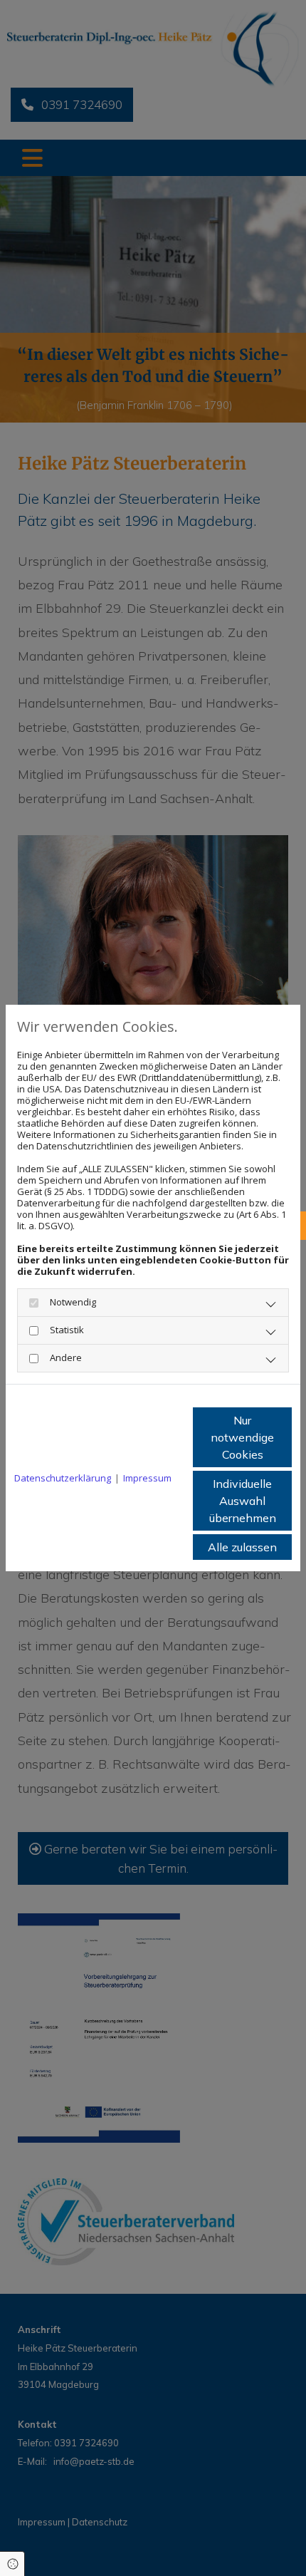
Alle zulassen (242, 1547)
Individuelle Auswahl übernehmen (243, 1501)
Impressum (147, 1478)
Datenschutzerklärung (63, 1478)
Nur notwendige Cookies (242, 1437)
